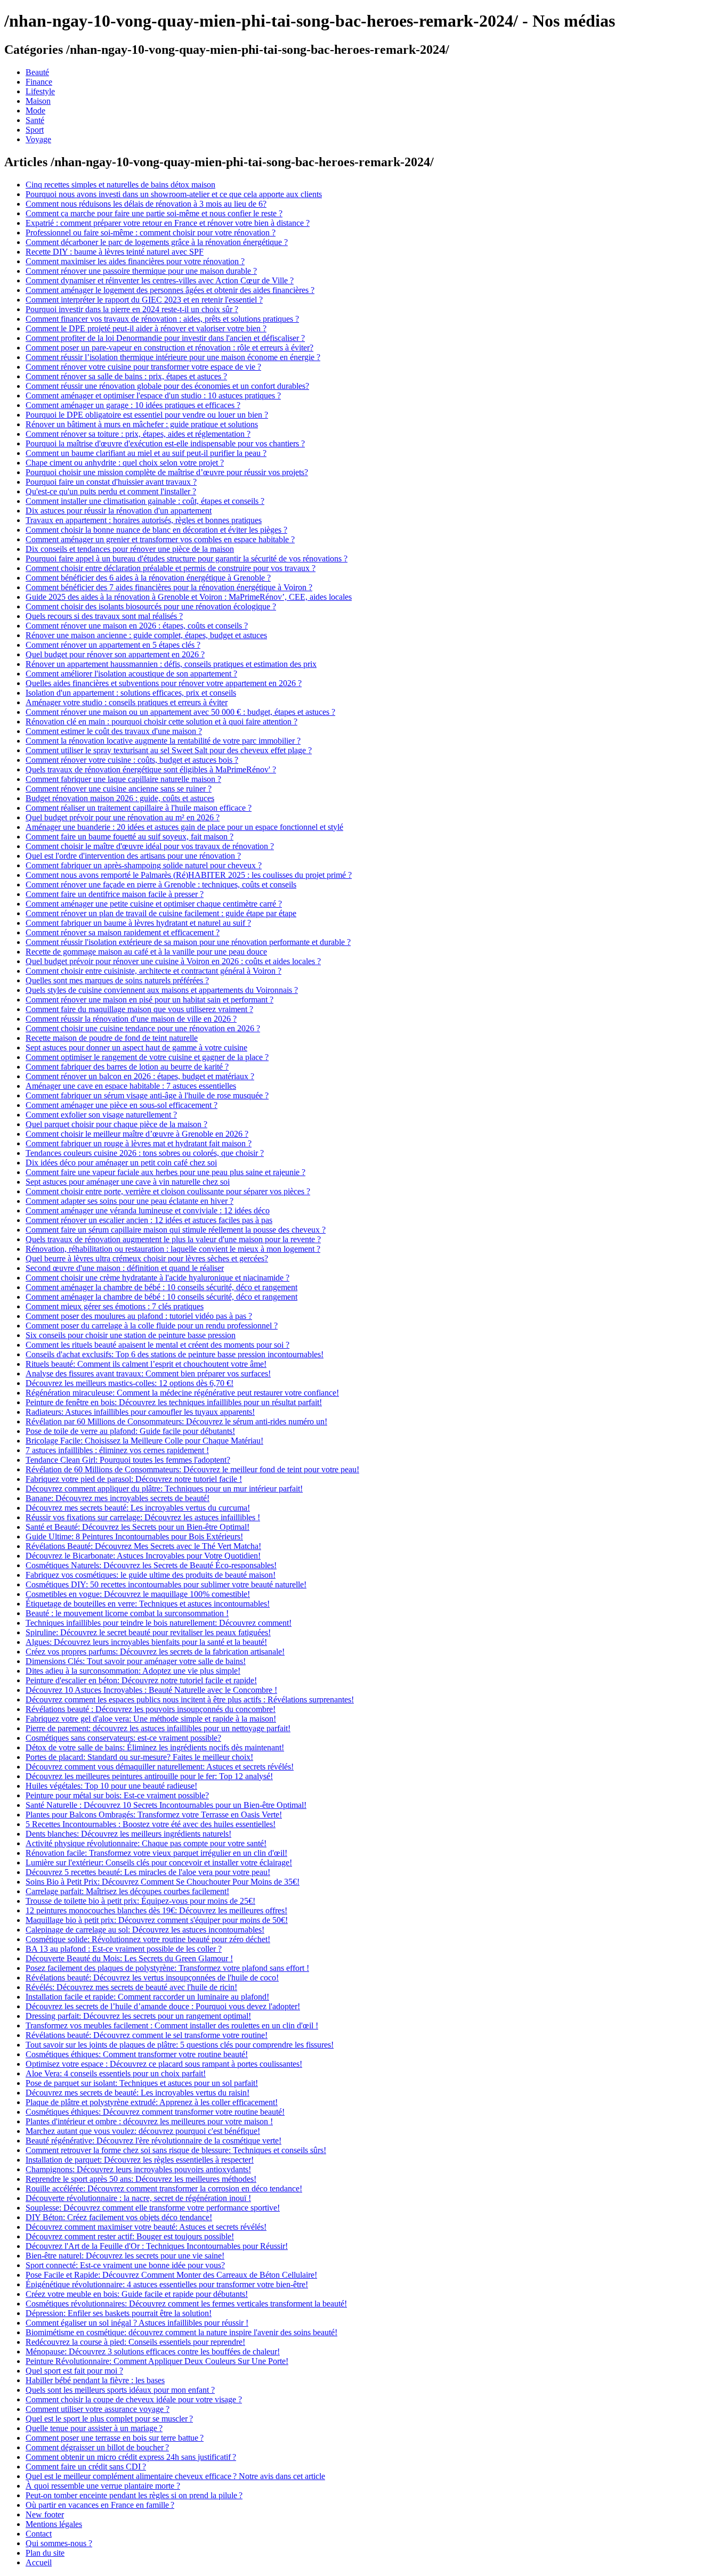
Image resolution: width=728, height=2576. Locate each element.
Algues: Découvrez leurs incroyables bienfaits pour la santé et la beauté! (146, 1642)
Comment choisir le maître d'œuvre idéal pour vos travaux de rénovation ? (150, 846)
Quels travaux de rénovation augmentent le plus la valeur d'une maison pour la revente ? (173, 1239)
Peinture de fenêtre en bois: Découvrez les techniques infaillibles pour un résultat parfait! (174, 1402)
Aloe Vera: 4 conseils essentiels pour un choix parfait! (116, 2073)
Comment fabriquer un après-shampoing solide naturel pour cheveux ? (144, 865)
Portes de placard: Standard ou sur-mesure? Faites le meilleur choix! (139, 1757)
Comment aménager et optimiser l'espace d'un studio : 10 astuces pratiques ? (153, 396)
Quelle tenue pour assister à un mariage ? (94, 2428)
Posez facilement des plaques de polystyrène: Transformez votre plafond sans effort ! (167, 1968)
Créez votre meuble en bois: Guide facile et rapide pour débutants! (137, 2294)
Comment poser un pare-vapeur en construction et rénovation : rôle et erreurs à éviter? (169, 348)
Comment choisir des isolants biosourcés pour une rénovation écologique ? (151, 606)
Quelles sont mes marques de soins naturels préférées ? (117, 980)
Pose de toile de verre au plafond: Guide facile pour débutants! (130, 1431)
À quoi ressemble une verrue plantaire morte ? (103, 2486)
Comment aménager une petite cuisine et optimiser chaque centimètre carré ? (154, 904)
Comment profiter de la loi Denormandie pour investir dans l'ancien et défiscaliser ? (165, 338)
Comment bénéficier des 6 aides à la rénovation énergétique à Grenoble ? (148, 578)
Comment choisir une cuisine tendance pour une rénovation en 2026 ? (143, 1028)
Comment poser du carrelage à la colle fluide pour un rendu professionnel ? (152, 1326)
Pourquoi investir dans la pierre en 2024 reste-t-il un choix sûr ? (132, 309)
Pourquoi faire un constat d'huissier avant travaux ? (111, 482)
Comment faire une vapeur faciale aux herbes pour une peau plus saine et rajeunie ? (165, 1172)
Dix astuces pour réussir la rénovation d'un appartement (119, 511)
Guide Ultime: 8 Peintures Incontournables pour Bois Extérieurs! (134, 1536)
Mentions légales (54, 2524)
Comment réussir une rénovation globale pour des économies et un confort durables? (167, 386)
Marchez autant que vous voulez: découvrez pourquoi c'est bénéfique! (143, 2131)
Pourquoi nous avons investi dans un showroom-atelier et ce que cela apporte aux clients (174, 194)
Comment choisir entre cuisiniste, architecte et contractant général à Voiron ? (153, 971)
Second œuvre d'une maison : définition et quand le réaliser (125, 1268)
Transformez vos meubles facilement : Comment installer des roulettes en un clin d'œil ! (172, 2025)
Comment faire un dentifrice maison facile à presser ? (115, 894)
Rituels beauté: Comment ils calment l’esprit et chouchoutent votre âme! (146, 1364)
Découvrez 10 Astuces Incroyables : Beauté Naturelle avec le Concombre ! (151, 1690)
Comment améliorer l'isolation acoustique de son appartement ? (131, 674)
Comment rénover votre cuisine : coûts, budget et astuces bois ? (132, 760)
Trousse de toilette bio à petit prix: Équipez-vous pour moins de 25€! (140, 1901)
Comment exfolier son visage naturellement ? (101, 1115)
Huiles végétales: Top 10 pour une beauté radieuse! (111, 1786)
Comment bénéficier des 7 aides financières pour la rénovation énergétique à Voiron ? (169, 587)
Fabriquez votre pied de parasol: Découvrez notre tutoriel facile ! (134, 1479)
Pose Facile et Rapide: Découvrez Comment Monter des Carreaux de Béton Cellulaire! (171, 2275)
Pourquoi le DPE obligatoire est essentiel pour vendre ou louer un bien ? (147, 415)
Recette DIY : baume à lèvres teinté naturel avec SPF (115, 252)
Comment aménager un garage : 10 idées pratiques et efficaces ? (133, 405)
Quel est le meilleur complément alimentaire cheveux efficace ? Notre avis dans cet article (175, 2476)
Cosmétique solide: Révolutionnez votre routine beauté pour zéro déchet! (148, 1939)
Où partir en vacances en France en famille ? (100, 2505)
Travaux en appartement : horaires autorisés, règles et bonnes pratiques (144, 520)
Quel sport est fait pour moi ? (74, 2371)
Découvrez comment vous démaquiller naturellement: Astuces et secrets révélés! (160, 1767)
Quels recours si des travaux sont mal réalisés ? (104, 616)
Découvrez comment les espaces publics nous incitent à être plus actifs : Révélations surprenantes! (190, 1699)
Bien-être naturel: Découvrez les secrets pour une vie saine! (125, 2256)
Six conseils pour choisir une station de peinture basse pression (131, 1335)
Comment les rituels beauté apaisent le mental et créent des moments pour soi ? (157, 1345)
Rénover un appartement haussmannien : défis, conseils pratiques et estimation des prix (171, 664)
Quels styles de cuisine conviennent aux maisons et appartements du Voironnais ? (162, 990)
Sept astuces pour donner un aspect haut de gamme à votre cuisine (136, 1047)
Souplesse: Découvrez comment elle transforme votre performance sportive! (153, 2208)
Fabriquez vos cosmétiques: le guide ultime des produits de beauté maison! (151, 1575)
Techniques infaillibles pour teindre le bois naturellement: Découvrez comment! (159, 1623)
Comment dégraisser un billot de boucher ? (97, 2447)
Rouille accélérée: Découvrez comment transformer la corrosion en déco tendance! (164, 2188)
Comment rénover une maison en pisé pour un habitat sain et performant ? (149, 1000)
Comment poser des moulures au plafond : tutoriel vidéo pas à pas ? (139, 1316)
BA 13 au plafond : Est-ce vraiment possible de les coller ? (124, 1949)
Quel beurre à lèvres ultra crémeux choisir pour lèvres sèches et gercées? (147, 1258)
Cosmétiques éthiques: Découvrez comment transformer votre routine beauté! (155, 2112)
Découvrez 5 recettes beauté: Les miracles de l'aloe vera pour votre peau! (148, 1872)
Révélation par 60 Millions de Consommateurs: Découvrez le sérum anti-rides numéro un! (176, 1421)
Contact (39, 2534)
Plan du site (45, 2553)
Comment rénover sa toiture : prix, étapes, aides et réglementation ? (138, 434)
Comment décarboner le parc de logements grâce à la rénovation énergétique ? (157, 242)
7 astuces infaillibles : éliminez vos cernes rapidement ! (117, 1450)
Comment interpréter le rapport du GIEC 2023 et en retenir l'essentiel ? (144, 300)
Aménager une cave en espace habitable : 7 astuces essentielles (131, 1086)
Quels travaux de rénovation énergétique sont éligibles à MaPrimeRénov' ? (151, 769)
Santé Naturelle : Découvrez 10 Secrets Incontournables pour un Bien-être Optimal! (166, 1805)
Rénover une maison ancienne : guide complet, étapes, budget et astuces (146, 635)
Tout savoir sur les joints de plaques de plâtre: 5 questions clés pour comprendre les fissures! (180, 2045)
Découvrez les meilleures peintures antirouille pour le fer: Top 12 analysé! (149, 1776)
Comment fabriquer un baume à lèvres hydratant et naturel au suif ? (138, 923)
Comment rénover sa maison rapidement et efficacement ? (123, 932)
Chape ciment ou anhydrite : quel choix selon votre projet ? (125, 463)
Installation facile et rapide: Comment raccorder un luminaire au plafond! (147, 1997)
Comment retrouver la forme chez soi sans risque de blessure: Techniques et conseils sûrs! (176, 2150)
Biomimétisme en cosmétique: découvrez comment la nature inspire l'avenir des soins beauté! (181, 2332)
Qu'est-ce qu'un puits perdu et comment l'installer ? (111, 491)
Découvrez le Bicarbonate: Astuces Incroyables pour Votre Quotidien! (143, 1556)
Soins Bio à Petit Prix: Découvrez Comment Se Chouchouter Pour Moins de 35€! (163, 1882)
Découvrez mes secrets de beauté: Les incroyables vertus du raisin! (137, 2093)
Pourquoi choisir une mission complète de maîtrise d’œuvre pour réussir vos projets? (167, 472)
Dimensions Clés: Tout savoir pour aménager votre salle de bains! (136, 1661)
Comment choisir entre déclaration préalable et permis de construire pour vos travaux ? (171, 568)
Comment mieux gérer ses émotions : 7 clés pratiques (115, 1306)
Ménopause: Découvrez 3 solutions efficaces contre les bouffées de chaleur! (153, 2351)
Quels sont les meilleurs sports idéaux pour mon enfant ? (120, 2390)
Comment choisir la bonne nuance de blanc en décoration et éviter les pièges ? (156, 530)
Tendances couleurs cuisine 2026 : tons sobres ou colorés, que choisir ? (145, 1153)
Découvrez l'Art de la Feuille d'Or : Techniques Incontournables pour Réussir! (157, 2246)
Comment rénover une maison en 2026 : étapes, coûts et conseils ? (137, 626)
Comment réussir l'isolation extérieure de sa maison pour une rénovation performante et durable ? (188, 942)
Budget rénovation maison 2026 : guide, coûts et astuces (120, 798)
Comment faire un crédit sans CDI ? (86, 2467)
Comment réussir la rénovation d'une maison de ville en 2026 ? (131, 1019)
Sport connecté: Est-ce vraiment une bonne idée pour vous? (125, 2265)
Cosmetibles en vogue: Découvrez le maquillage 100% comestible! (138, 1594)
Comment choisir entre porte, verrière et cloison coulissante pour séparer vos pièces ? (168, 1191)
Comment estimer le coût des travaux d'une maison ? (114, 731)
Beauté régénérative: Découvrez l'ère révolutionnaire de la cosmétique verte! (153, 2141)
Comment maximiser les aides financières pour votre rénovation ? (135, 261)
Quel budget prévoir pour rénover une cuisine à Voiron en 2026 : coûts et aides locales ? (173, 961)
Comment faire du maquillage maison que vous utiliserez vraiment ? (139, 1009)
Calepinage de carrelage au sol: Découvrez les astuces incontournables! (145, 1930)
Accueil (39, 2562)
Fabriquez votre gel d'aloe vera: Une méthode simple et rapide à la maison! (151, 1719)
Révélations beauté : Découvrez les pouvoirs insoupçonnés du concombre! (151, 1709)
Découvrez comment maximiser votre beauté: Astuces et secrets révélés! (146, 2227)
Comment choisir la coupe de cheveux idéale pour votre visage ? (134, 2399)
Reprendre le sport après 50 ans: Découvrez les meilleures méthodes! (141, 2179)
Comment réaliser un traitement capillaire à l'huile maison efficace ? (139, 808)
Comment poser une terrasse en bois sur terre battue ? (115, 2438)
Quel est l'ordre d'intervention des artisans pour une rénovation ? (133, 856)
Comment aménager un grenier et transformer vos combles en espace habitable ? (160, 539)
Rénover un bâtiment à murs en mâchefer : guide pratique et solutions (142, 424)
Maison (38, 101)
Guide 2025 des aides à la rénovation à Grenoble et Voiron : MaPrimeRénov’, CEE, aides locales (189, 597)
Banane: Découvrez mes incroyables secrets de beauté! (118, 1498)
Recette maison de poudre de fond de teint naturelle (112, 1038)
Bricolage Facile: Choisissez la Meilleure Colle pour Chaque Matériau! (144, 1441)
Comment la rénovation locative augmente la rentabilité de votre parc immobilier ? (163, 741)
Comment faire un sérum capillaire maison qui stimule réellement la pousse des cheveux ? (176, 1230)
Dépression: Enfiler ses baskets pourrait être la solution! (119, 2313)
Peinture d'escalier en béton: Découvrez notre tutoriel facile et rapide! (141, 1680)
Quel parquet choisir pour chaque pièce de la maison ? (116, 1124)
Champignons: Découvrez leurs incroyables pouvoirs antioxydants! (138, 2169)
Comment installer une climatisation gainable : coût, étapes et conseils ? (145, 501)
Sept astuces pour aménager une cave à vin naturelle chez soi (128, 1182)
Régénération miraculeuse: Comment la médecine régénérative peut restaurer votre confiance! (182, 1393)
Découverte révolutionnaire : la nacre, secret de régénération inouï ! (138, 2198)
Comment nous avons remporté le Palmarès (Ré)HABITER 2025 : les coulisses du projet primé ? (189, 875)
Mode (35, 111)
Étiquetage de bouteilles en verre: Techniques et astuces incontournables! (148, 1604)
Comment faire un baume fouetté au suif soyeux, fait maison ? (130, 837)
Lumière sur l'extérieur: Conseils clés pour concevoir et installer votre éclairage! (159, 1862)
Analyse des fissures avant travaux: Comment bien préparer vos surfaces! (148, 1373)
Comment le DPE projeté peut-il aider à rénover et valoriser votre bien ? (146, 328)
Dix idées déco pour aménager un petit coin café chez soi (121, 1163)
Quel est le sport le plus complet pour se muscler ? (109, 2419)
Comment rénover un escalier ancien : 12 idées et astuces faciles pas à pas (149, 1220)
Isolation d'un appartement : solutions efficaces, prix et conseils (131, 693)
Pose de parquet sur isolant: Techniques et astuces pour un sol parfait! (142, 2083)
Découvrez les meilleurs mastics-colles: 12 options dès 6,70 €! (130, 1383)
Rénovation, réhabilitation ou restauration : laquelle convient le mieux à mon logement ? (173, 1249)
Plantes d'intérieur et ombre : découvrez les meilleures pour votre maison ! (149, 2121)
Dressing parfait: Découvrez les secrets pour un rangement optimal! (138, 2016)
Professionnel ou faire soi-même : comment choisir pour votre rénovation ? (151, 233)
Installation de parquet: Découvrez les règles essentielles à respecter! (140, 2160)
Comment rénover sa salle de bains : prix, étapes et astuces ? (126, 376)
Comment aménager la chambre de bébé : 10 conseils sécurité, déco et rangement (161, 1287)
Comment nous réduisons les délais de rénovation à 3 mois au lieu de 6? (146, 204)
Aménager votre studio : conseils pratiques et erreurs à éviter (127, 702)
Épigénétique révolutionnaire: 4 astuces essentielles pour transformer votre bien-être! (167, 2284)
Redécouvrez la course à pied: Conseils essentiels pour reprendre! (135, 2342)
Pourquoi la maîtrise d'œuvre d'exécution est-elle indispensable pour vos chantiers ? (165, 443)
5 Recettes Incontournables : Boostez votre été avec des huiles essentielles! (151, 1824)
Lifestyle (40, 91)
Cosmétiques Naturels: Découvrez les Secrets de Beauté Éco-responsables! (151, 1565)
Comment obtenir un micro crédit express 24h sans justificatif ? (131, 2457)
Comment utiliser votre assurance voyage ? (98, 2409)
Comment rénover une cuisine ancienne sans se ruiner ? (119, 789)
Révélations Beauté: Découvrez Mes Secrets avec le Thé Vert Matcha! (143, 1546)
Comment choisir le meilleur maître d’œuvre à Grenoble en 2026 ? (137, 1134)
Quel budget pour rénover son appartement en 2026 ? (115, 654)
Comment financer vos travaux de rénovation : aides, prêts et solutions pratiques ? (162, 319)
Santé (35, 120)
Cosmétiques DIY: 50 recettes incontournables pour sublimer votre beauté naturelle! (166, 1584)
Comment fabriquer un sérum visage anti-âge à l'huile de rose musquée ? (147, 1095)
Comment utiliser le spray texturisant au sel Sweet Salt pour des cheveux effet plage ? (169, 750)
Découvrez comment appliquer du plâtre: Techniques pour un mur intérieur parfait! (164, 1489)
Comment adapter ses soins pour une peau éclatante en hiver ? (130, 1201)
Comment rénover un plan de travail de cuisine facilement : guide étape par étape (161, 913)
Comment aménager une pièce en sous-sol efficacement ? (122, 1105)
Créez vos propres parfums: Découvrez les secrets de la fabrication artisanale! (155, 1652)
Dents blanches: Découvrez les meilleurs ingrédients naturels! (128, 1834)
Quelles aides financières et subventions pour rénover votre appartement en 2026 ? (164, 683)
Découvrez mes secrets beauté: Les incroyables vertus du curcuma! (138, 1508)
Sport (35, 130)
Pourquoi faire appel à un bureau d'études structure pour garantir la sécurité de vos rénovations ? (187, 559)
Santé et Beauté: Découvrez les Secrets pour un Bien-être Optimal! (137, 1527)
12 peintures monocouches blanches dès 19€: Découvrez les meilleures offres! (156, 1910)
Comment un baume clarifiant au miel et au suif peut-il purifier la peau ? (146, 453)
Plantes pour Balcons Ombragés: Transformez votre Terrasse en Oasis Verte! (154, 1815)
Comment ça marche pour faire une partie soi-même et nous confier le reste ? (154, 213)
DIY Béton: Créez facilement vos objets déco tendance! (119, 2217)
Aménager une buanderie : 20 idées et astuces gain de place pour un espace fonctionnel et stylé (184, 827)
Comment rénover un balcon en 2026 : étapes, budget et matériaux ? (140, 1076)
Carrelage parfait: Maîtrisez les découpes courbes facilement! (127, 1891)
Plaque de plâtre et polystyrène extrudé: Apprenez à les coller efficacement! (152, 2102)
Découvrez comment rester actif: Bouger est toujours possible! (130, 2236)
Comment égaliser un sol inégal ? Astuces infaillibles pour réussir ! (137, 2323)
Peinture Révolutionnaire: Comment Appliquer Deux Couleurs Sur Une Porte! (157, 2361)
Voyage (38, 139)
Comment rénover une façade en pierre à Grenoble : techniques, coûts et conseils (161, 885)
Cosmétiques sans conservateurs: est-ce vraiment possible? (123, 1738)
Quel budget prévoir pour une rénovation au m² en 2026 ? (123, 817)
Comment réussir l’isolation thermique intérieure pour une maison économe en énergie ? (173, 357)
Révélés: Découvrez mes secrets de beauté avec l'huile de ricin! (131, 1987)
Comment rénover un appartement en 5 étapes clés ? (113, 645)
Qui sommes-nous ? (59, 2543)
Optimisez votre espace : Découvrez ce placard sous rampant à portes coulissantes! (164, 2064)
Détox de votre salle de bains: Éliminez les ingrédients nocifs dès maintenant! (155, 1747)
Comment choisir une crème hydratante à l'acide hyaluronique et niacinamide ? (157, 1278)
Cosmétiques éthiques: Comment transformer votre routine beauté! (137, 2054)
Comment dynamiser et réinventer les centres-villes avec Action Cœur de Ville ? (160, 280)
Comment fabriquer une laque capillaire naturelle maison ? (123, 779)
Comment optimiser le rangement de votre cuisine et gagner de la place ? (147, 1057)
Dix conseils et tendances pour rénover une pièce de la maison (130, 549)
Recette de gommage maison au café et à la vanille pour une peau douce (146, 952)
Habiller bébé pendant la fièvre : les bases (95, 2380)
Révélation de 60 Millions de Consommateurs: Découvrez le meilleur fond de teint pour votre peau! (192, 1469)
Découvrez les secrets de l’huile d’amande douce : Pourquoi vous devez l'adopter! (163, 2006)
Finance (39, 82)
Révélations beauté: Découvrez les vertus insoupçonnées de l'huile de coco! (152, 1978)
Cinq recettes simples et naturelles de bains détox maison (120, 185)
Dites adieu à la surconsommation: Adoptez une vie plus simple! (133, 1671)
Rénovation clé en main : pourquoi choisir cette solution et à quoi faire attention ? (161, 722)
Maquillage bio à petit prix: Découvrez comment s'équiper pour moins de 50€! (157, 1920)
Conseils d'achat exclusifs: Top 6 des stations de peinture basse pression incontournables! (175, 1354)
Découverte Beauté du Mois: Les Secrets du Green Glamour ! (129, 1958)
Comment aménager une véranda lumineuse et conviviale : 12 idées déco (148, 1210)
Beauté (37, 72)
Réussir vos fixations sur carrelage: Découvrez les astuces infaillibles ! (143, 1517)
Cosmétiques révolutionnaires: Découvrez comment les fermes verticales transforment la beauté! (186, 2304)
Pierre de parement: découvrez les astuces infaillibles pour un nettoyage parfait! (158, 1728)
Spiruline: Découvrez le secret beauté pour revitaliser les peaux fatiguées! (148, 1632)
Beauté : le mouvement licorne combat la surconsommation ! (127, 1613)
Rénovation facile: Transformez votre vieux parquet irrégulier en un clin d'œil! (156, 1853)
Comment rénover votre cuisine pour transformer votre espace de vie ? (143, 367)
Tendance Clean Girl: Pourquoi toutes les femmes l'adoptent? (128, 1460)
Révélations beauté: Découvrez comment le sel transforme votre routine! (147, 2035)
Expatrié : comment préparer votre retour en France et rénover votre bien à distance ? (168, 223)
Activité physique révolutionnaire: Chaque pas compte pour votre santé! (146, 1843)
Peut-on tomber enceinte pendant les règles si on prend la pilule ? (134, 2495)
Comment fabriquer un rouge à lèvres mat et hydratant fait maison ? (139, 1143)
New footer (45, 2514)
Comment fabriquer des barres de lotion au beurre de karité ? (127, 1067)
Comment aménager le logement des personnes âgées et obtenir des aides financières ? (170, 290)
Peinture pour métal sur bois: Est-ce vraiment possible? (117, 1795)
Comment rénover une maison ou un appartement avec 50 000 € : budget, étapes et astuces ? (180, 712)
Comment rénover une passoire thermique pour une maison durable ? (141, 271)
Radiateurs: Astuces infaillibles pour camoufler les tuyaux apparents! (140, 1412)
